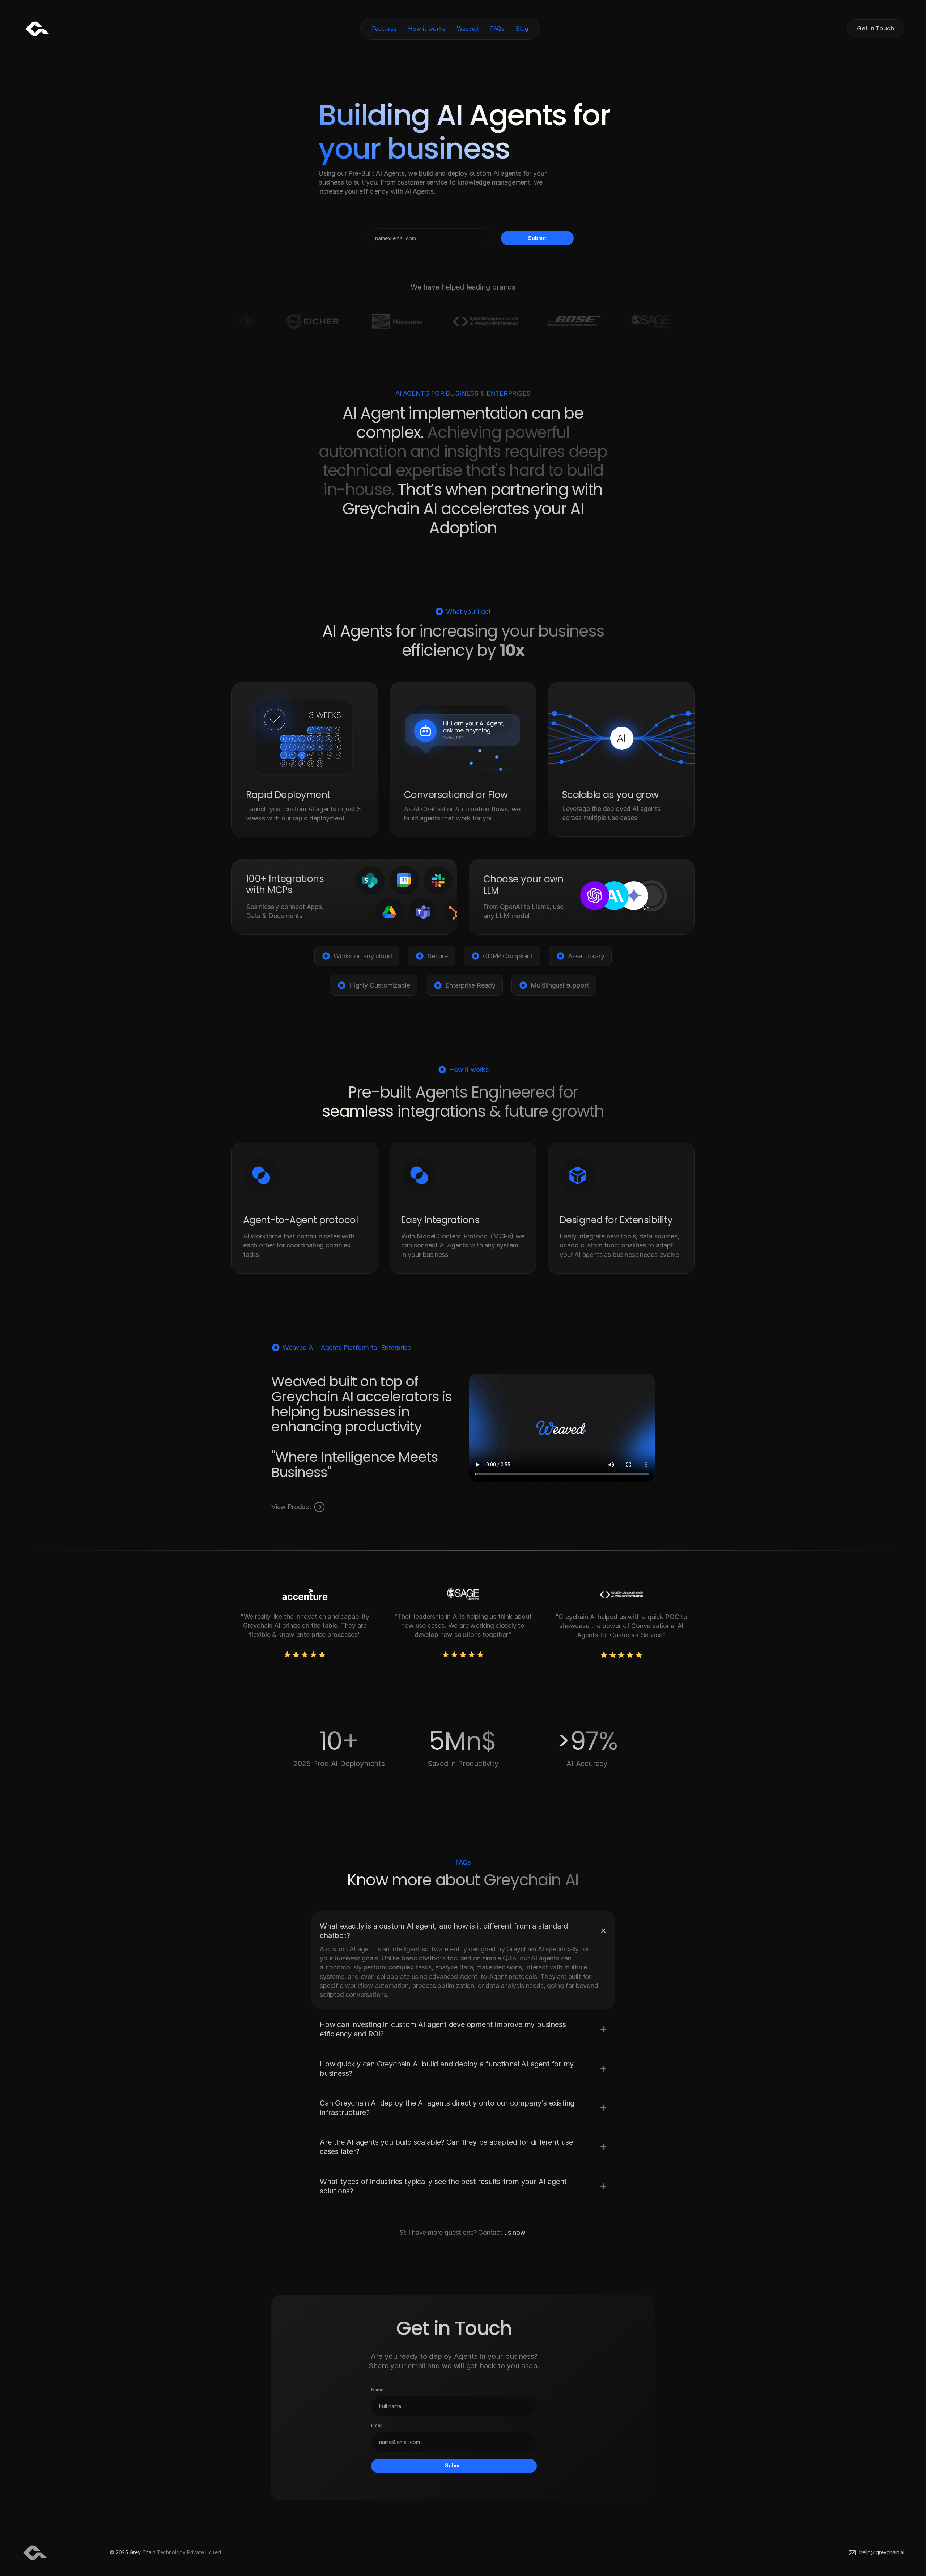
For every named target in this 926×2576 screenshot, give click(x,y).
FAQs (497, 29)
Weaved (468, 29)
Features (384, 29)
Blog (522, 29)
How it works (427, 29)
